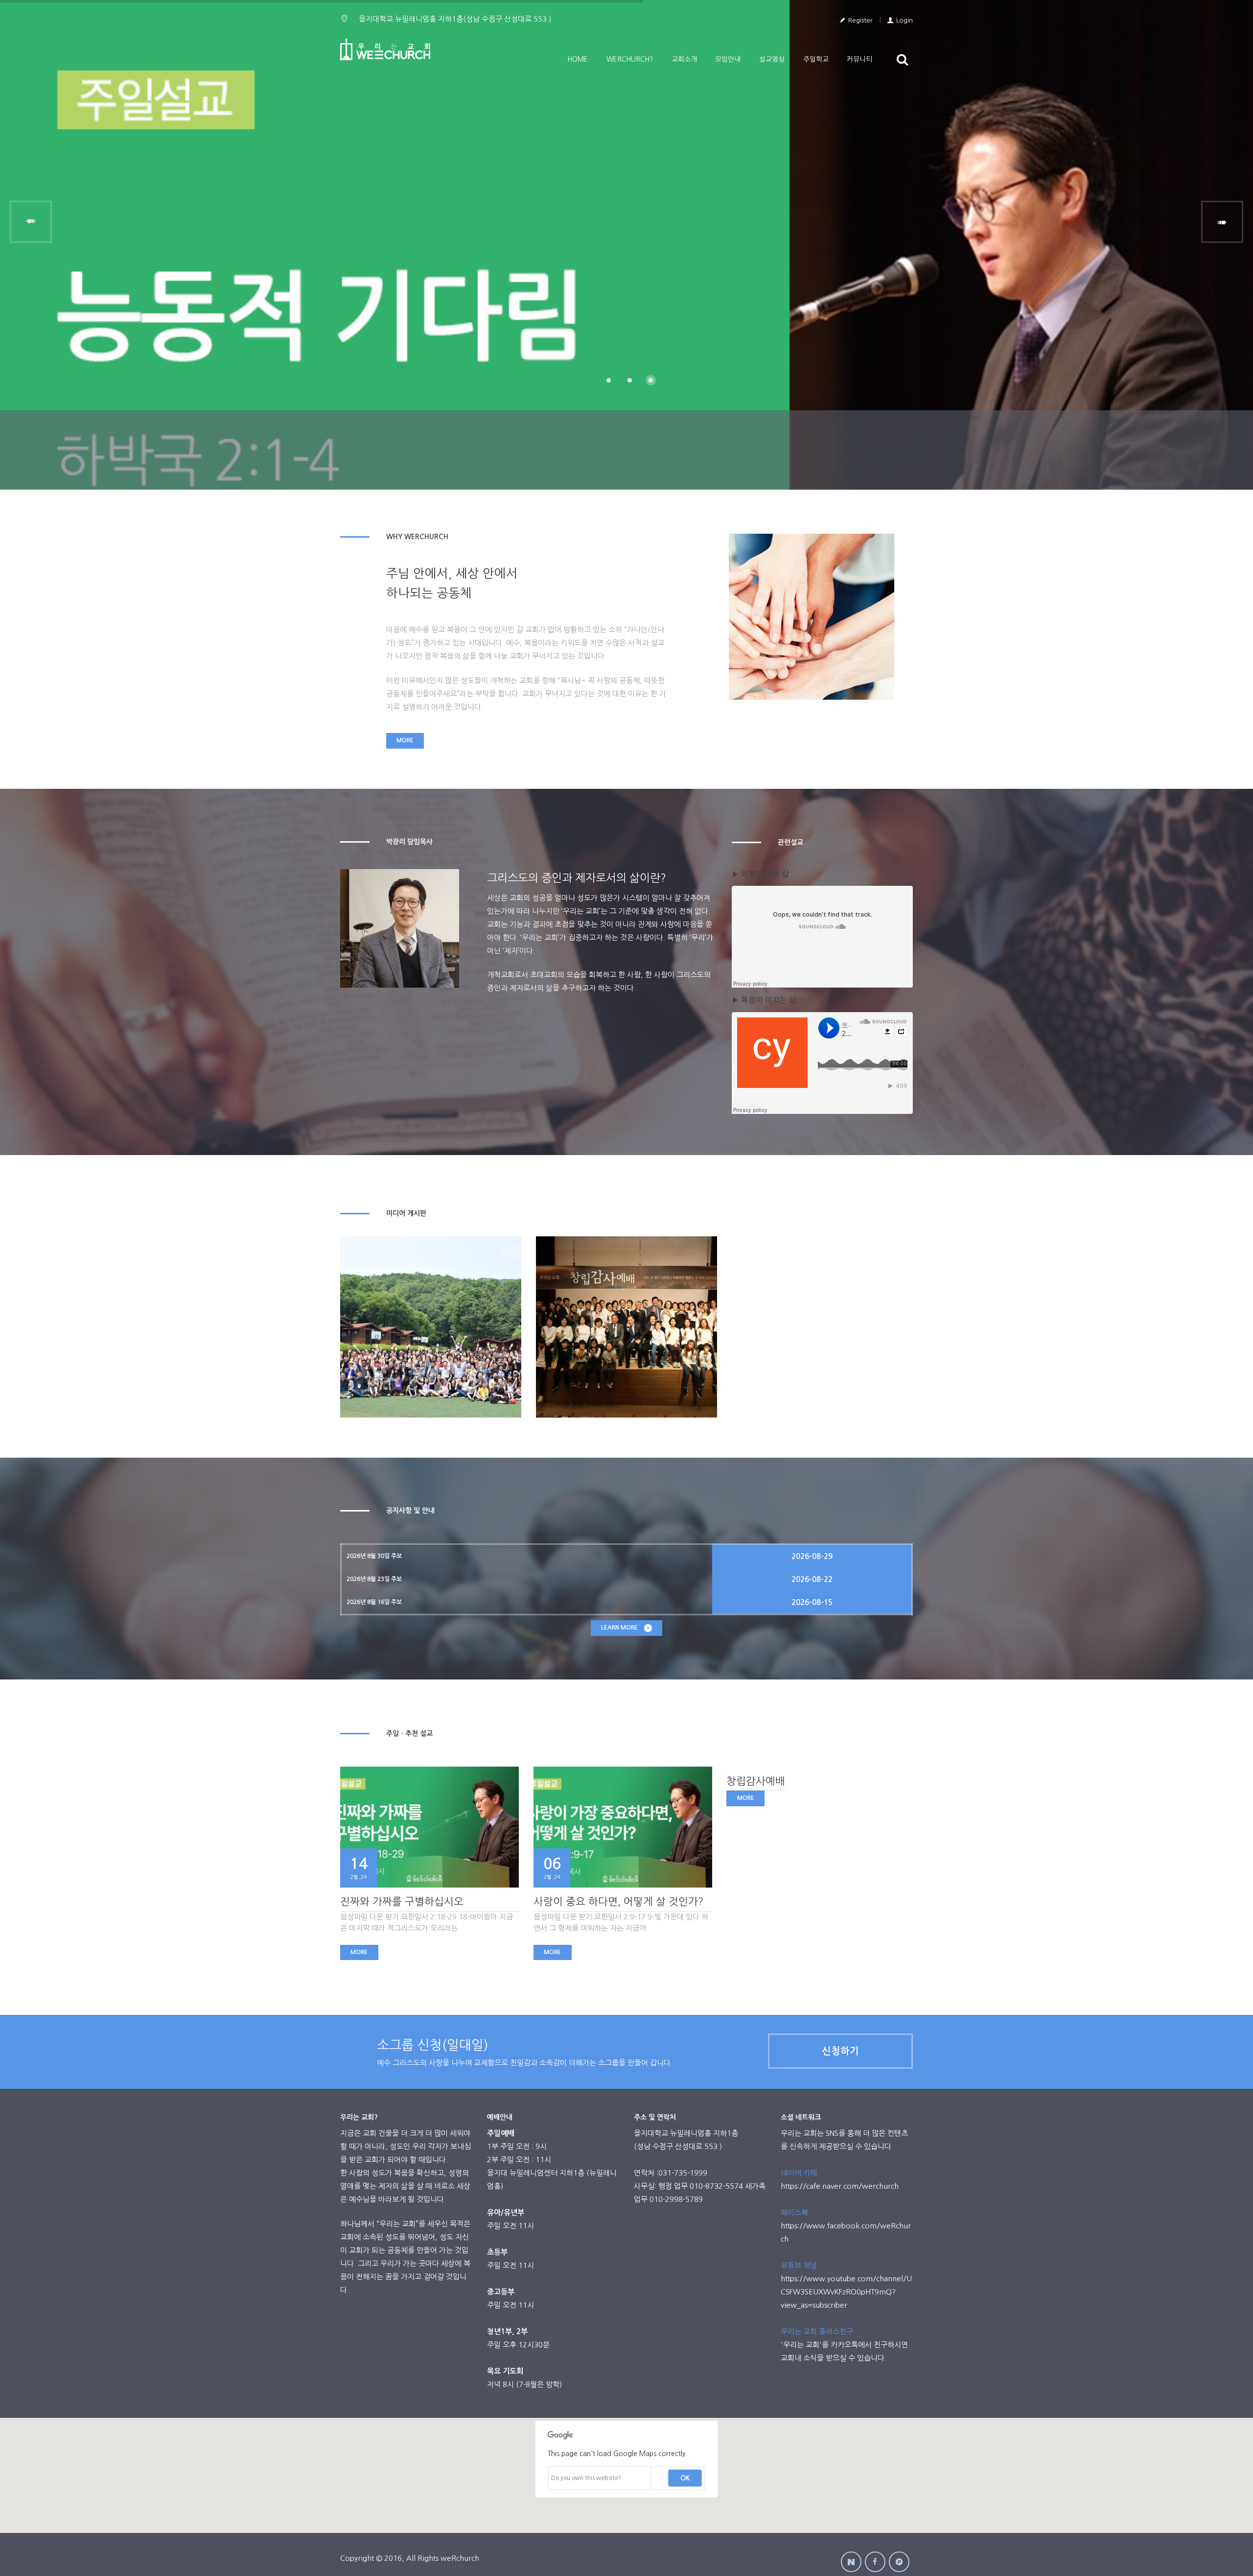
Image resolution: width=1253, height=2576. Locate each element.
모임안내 (728, 59)
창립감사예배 (756, 1781)
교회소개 (684, 59)
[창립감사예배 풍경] (626, 1327)
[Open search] (903, 59)
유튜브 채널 (799, 2265)
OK (685, 2478)
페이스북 (794, 2212)
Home (578, 59)
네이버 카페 (799, 2173)
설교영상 (772, 59)
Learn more (619, 1628)
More (405, 740)
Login (905, 20)
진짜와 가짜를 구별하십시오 (402, 1902)
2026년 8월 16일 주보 (374, 1602)
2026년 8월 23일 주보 (374, 1579)
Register (860, 20)
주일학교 (816, 59)
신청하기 (840, 2051)
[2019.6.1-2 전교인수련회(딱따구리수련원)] (431, 1327)
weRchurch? (630, 59)
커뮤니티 (859, 59)
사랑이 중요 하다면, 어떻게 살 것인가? (618, 1902)
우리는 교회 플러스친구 (817, 2331)
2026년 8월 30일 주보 (374, 1556)
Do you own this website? (586, 2478)
